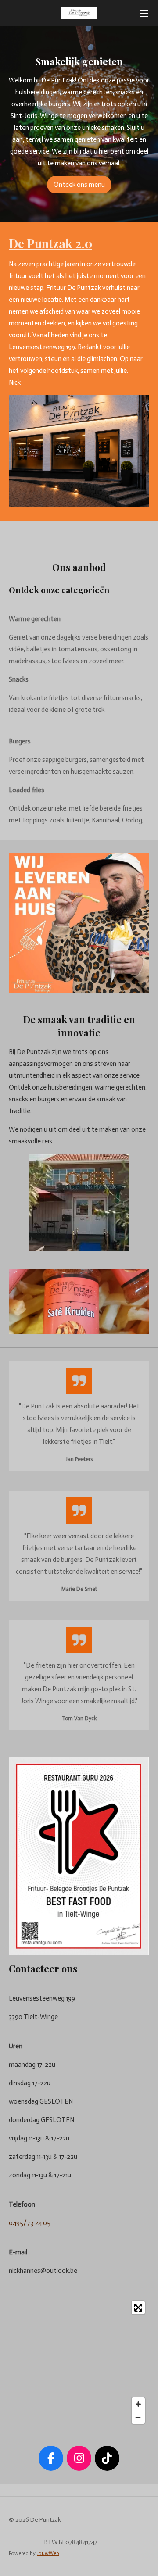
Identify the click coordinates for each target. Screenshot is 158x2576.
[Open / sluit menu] (144, 13)
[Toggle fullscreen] (138, 2308)
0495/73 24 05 (30, 2223)
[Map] (79, 2362)
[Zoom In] (138, 2404)
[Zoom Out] (138, 2417)
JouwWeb (48, 2553)
